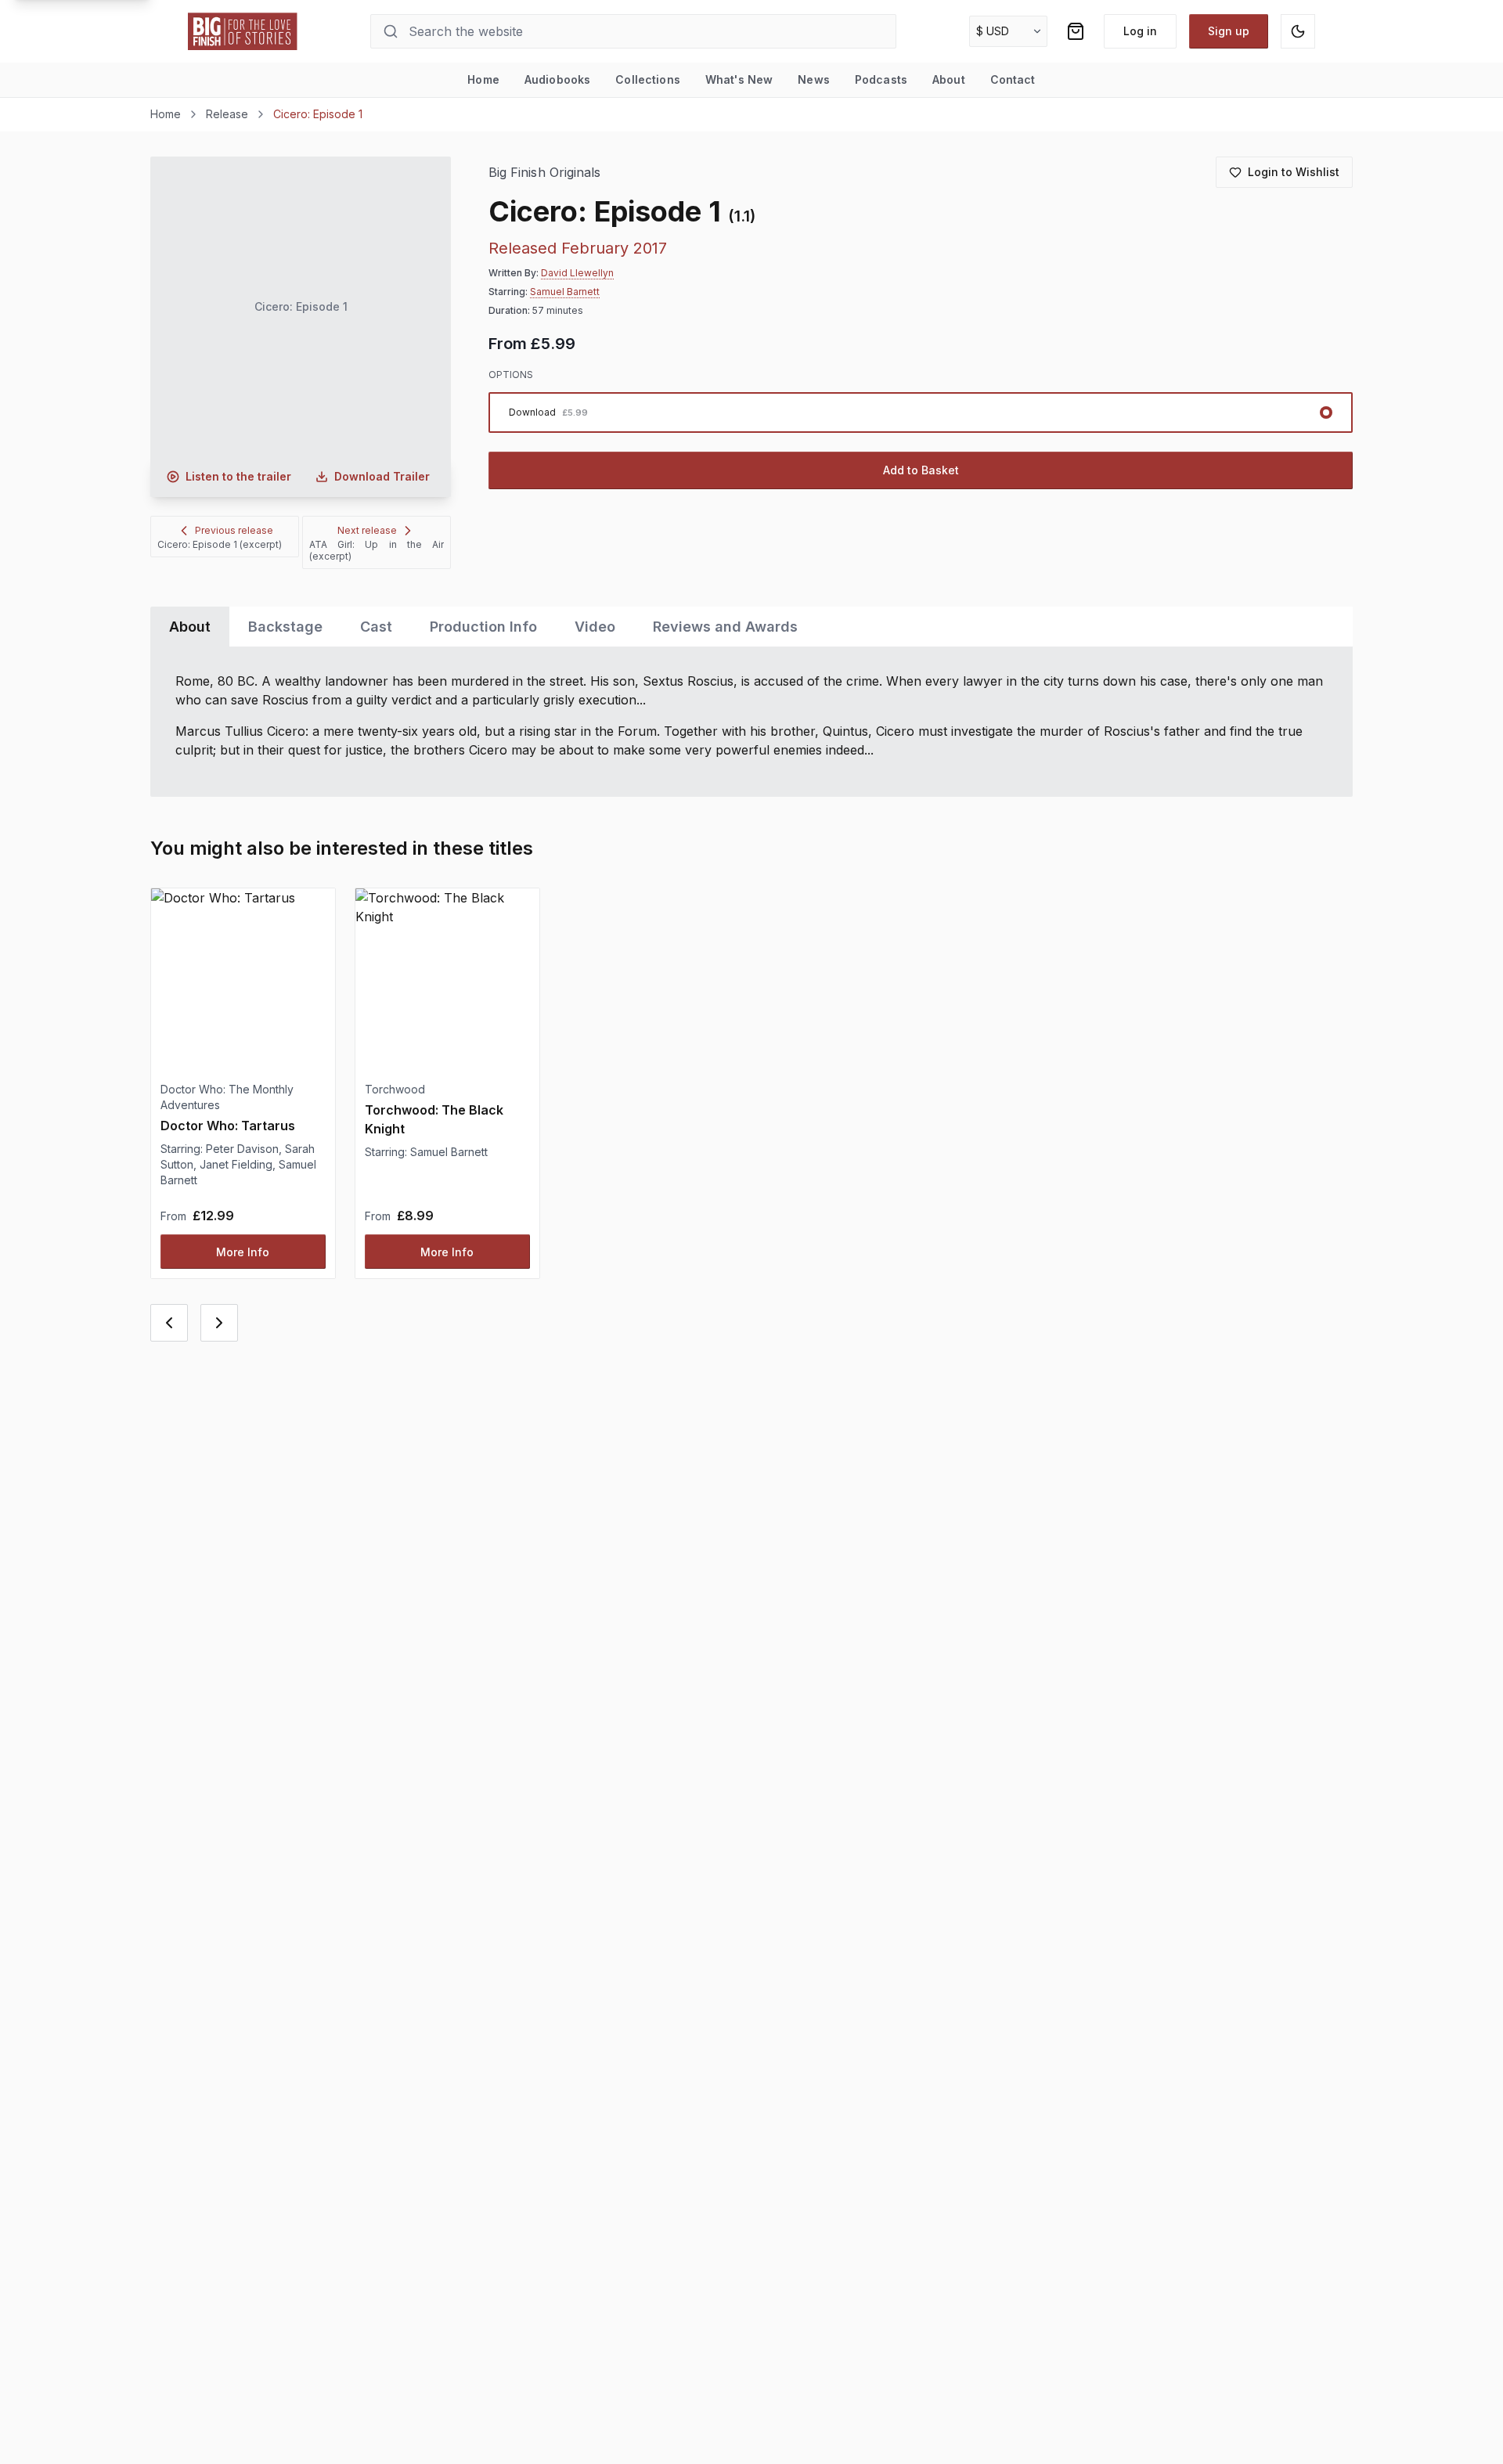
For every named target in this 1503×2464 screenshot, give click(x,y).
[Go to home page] (243, 31)
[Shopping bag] (1076, 31)
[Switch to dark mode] (1298, 31)
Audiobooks (557, 79)
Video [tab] (595, 627)
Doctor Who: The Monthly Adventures (227, 1097)
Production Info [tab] (483, 627)
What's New (739, 79)
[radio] (921, 412)
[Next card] (219, 1323)
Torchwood (395, 1089)
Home (483, 79)
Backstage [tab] (285, 627)
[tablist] (751, 627)
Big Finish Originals (544, 173)
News (814, 79)
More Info (243, 1252)
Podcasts (881, 79)
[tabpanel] (751, 722)
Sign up (1229, 31)
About (949, 79)
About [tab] (190, 627)
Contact (1013, 79)
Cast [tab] (376, 627)
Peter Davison (242, 1149)
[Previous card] (169, 1323)
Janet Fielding (236, 1164)
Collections (648, 79)
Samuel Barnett (565, 292)
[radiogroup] (921, 412)
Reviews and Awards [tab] (725, 627)
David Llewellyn (577, 273)
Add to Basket (921, 470)
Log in (1140, 31)
